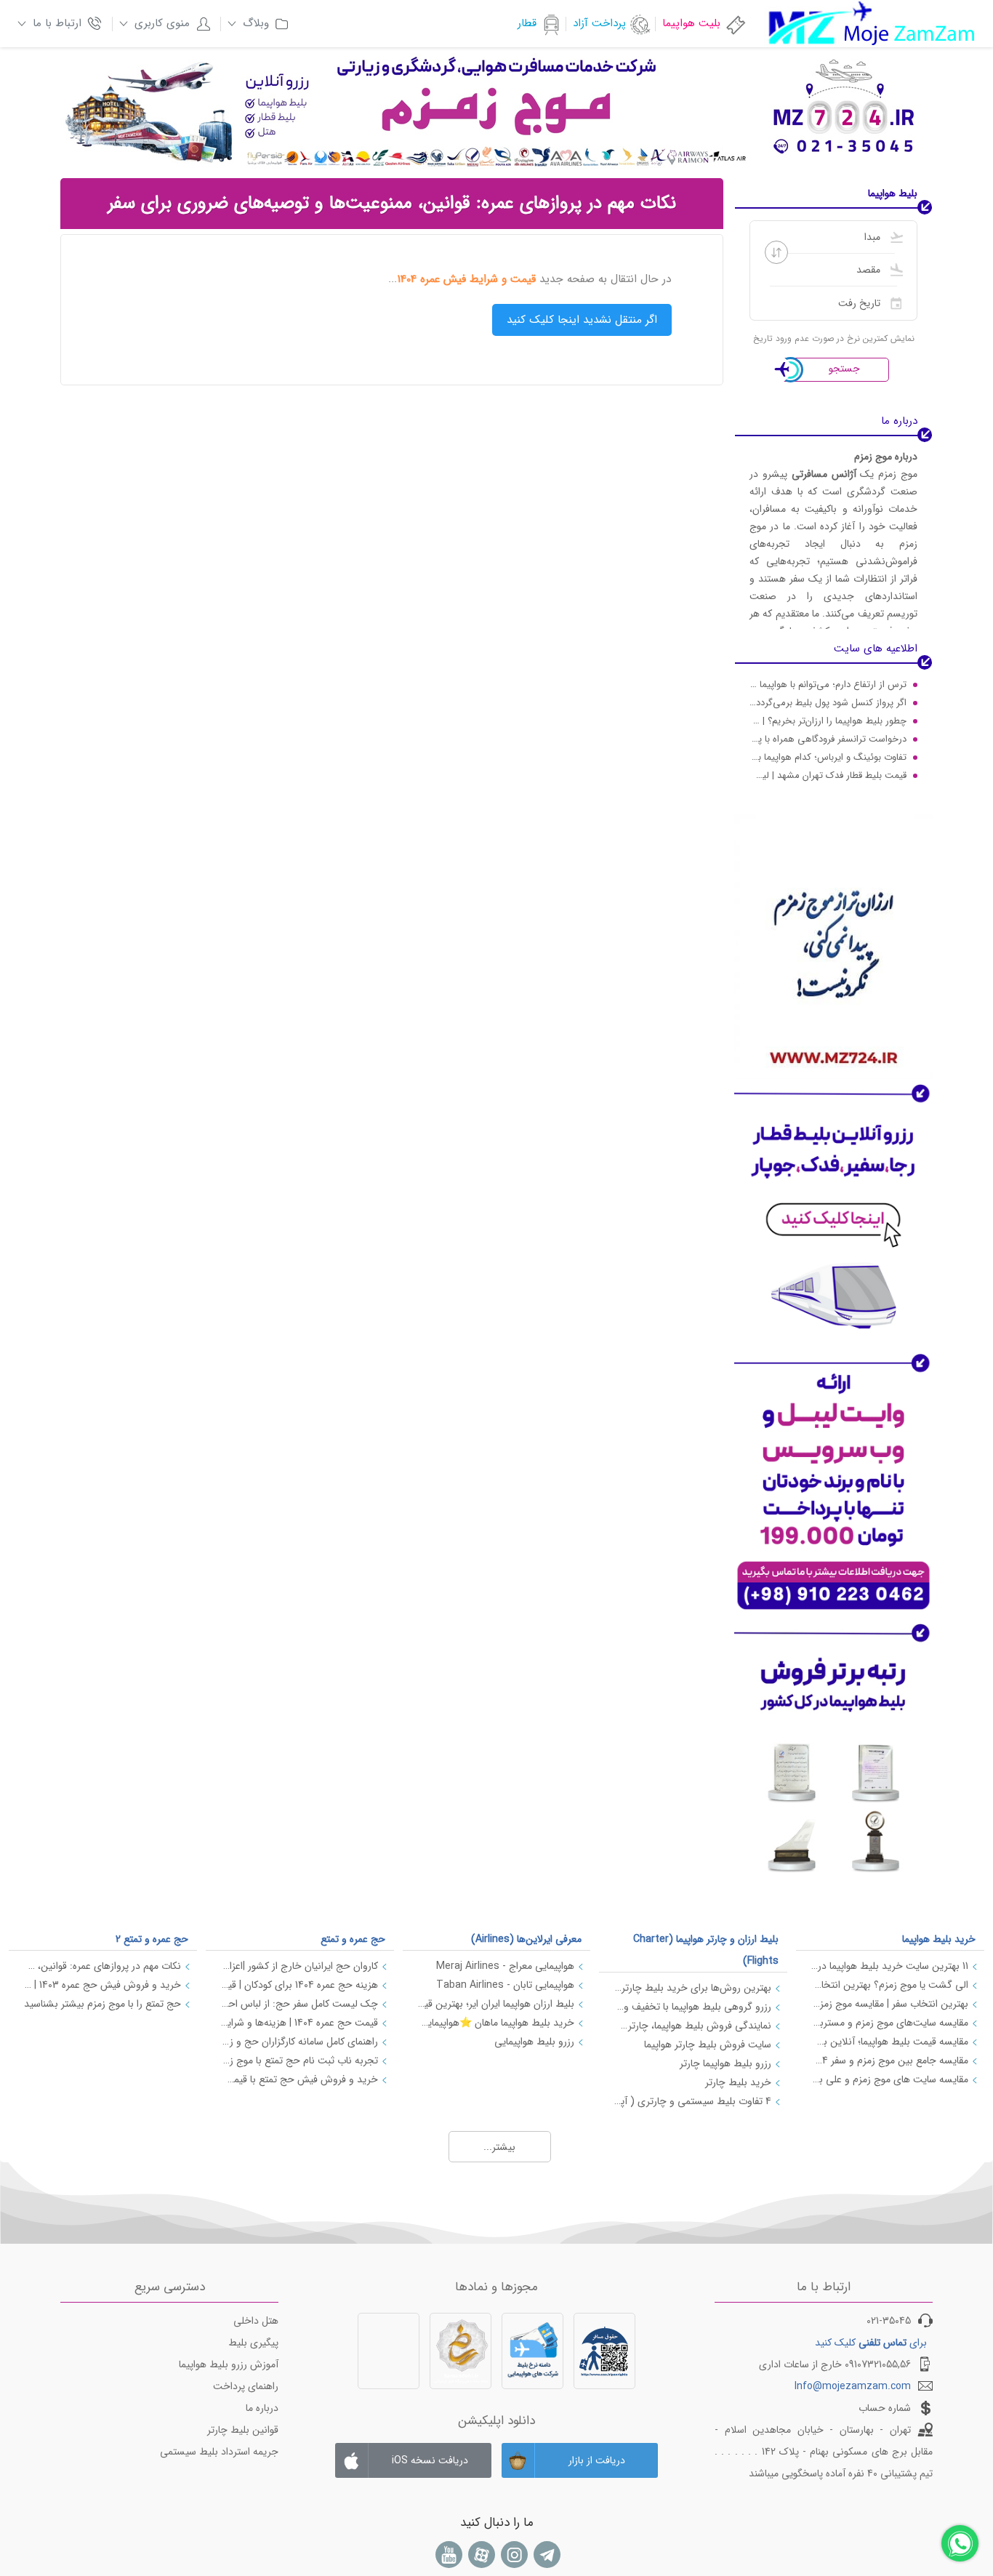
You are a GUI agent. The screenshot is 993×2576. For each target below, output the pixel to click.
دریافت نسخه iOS (430, 2460)
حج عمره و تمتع (353, 1939)
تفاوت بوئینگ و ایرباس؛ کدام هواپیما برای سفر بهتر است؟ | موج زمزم (828, 741)
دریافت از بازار (597, 2460)
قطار (527, 23)
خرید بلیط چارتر (738, 2082)
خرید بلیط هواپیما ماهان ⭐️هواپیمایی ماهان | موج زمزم (496, 2023)
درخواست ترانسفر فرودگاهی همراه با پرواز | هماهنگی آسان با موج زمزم (828, 723)
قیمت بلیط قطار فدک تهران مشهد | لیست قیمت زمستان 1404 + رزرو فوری (828, 759)
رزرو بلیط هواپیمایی (534, 2042)
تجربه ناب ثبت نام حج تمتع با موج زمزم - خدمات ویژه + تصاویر (299, 2061)
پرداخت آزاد (599, 23)
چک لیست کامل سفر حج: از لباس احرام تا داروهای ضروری (299, 2004)
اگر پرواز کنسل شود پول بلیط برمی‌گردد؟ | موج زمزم (828, 687)
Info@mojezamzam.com (853, 2386)
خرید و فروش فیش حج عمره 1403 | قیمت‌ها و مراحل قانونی (102, 1985)
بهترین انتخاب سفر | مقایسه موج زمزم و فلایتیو (889, 2004)
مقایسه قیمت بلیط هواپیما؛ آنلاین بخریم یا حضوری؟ (889, 2042)
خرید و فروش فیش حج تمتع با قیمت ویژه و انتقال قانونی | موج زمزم (299, 2079)
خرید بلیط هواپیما (939, 1939)
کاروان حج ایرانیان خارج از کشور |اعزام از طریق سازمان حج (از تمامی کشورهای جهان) (299, 1966)
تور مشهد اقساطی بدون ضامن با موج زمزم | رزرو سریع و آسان (828, 778)
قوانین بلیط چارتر (243, 2430)
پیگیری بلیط (253, 2343)
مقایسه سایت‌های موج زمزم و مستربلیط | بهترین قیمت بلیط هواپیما (889, 2023)
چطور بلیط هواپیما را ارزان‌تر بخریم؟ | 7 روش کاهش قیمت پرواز (828, 705)
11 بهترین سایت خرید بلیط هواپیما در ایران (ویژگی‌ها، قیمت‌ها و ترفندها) (889, 1966)
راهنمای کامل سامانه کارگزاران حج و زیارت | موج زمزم (299, 2042)
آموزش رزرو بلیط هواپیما (229, 2364)
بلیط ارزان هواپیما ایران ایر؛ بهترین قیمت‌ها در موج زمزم (496, 2004)
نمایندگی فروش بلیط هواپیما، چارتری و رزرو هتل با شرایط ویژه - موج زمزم (692, 2026)
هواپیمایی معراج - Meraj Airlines (505, 1966)
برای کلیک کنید (871, 2343)
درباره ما (262, 2408)
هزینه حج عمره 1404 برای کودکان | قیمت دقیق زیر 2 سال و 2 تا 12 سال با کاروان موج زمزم (299, 1985)
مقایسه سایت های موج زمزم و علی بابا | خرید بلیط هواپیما (889, 2079)
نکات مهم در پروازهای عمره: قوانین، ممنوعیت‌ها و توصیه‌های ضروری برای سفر (102, 1966)
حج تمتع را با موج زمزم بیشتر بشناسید (102, 2004)
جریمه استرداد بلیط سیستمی (219, 2452)
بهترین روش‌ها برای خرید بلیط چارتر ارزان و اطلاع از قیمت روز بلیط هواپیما (692, 1988)
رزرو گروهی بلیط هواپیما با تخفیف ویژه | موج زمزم (692, 2007)
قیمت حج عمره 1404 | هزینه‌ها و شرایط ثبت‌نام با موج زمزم (299, 2023)
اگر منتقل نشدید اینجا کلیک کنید (582, 320)
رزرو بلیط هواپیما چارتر (725, 2063)
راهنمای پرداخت (246, 2386)
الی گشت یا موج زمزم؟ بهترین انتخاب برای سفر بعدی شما (889, 1985)
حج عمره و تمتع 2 (152, 1939)
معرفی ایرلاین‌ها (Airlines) (526, 1939)
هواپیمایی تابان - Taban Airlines (505, 1985)
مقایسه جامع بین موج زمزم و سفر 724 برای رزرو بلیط (889, 2061)
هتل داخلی (256, 2321)
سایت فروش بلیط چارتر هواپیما (708, 2045)
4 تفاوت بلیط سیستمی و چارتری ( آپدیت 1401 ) (692, 2101)
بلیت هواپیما (691, 23)
